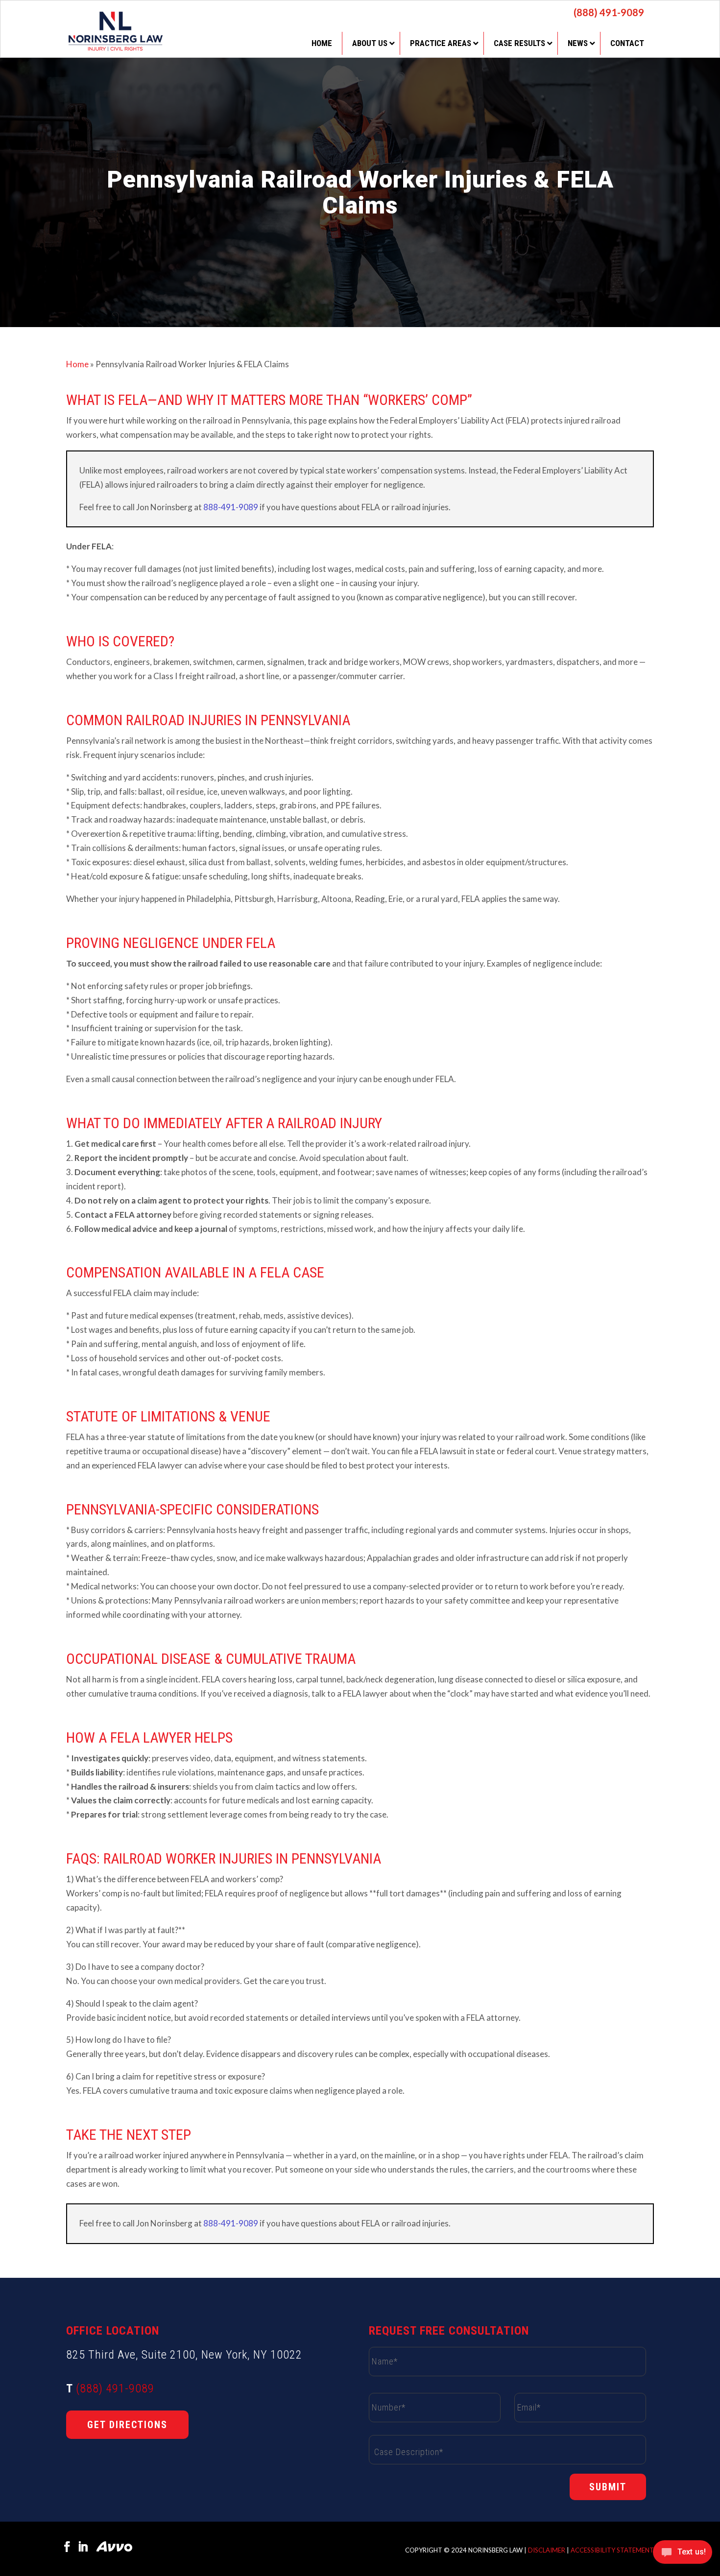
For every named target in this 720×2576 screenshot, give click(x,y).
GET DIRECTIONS (127, 2425)
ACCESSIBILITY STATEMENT (612, 2550)
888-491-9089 (231, 507)
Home (77, 364)
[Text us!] (683, 2555)
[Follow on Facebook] (67, 2547)
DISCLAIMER (547, 2550)
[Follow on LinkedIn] (83, 2547)
